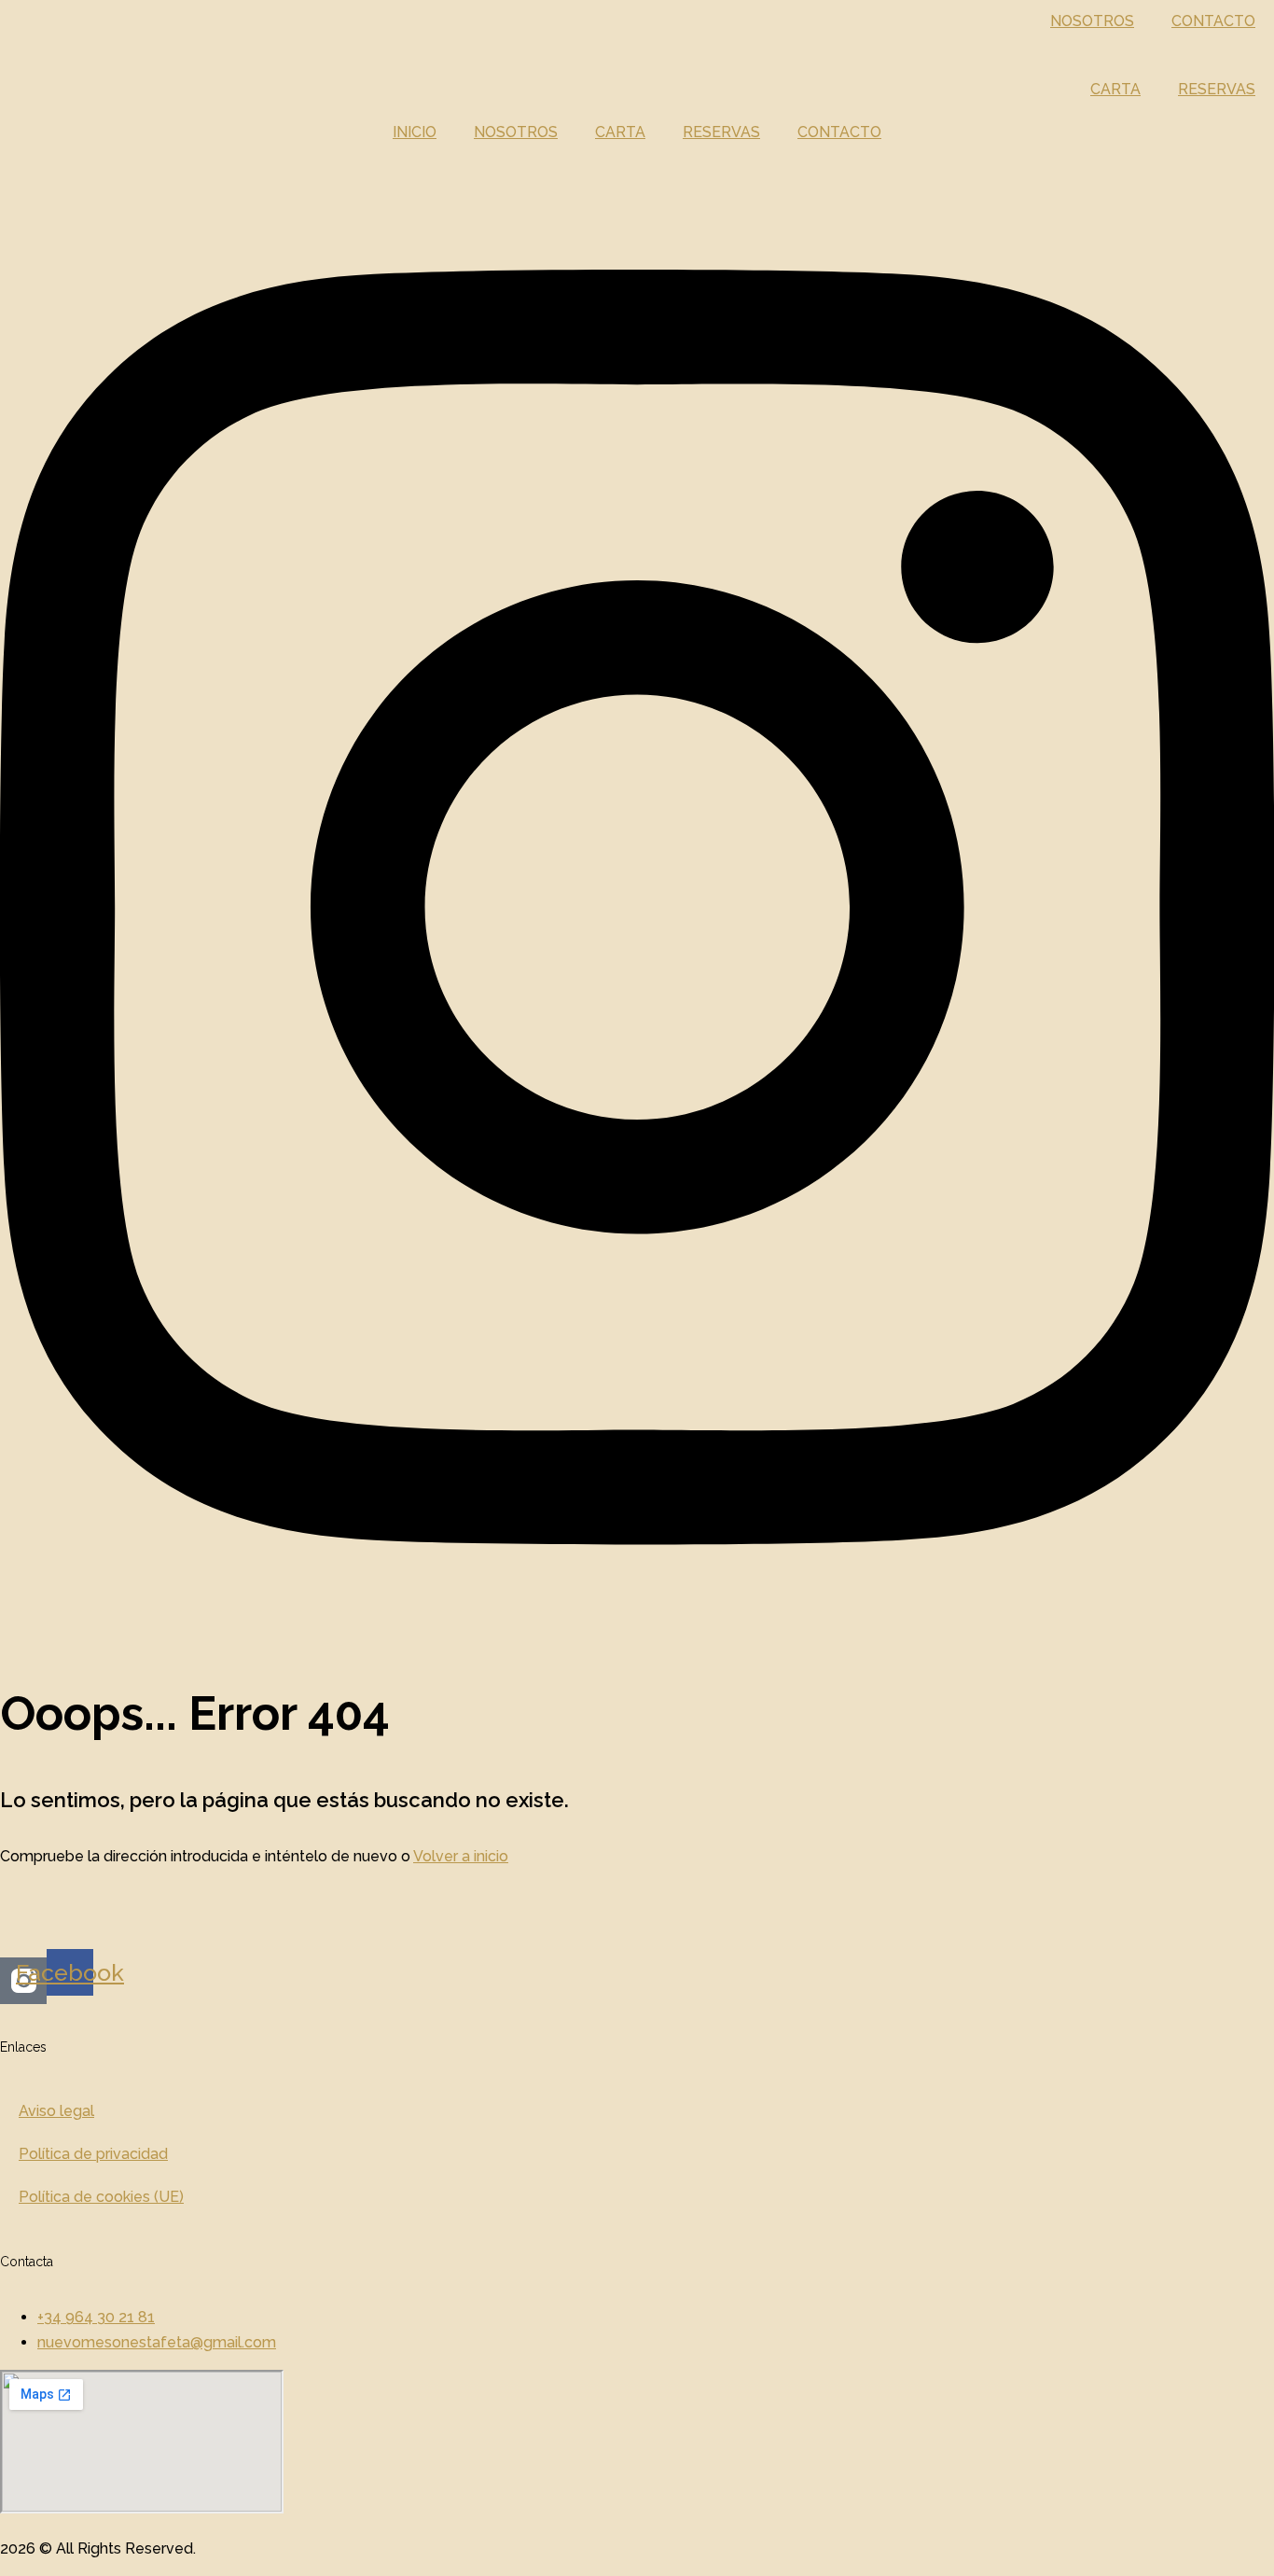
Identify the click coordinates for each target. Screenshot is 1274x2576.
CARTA (1115, 89)
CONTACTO (1213, 21)
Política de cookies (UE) (101, 2197)
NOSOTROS (1092, 21)
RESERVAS (1217, 89)
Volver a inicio (461, 1856)
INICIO (415, 132)
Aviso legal (56, 2111)
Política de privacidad (93, 2154)
